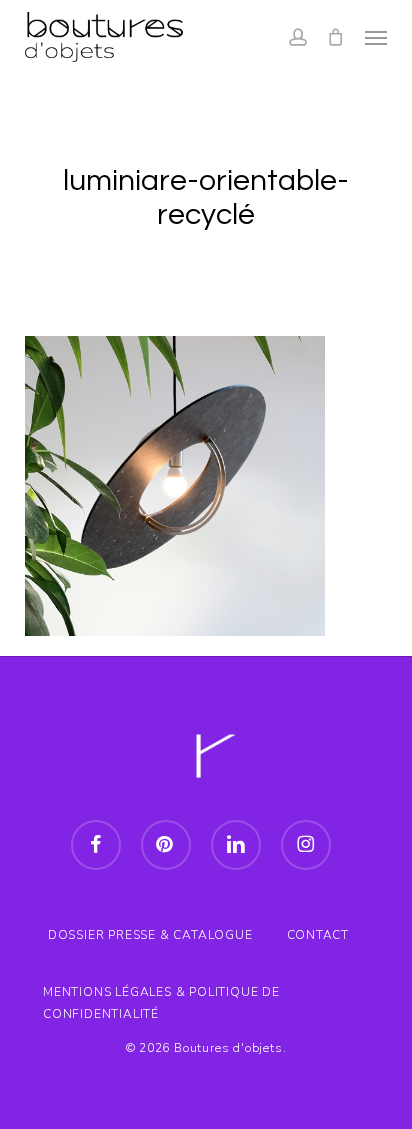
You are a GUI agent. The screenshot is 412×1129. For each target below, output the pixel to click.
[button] (376, 37)
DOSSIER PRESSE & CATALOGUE (150, 935)
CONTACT (318, 935)
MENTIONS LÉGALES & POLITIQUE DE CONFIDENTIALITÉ (161, 994)
